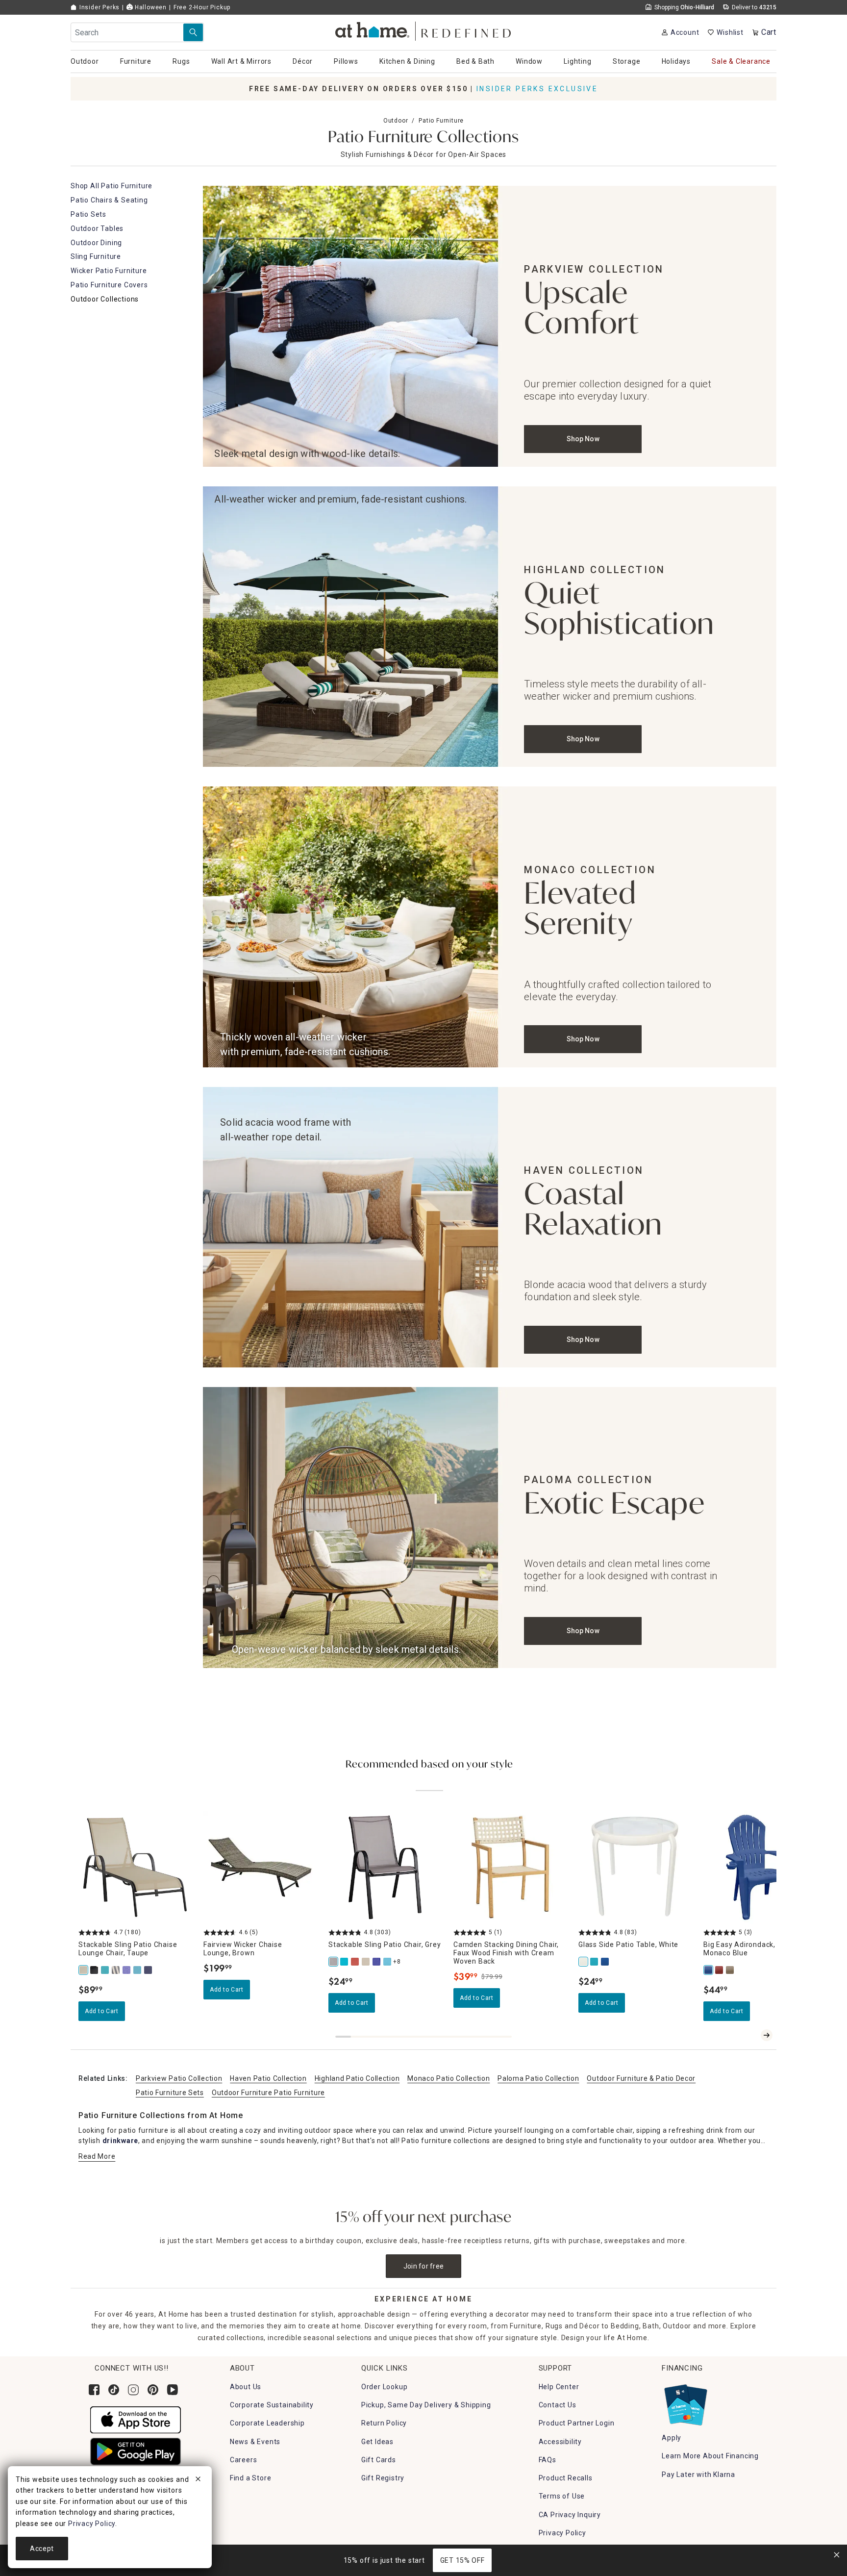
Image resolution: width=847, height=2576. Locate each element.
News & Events (255, 2442)
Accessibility (560, 2442)
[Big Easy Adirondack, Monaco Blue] (709, 1970)
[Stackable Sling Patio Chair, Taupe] (366, 1962)
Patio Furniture (441, 121)
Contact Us (558, 2405)
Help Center (559, 2387)
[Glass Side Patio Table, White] (584, 1962)
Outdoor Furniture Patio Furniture (268, 2093)
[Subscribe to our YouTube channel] (173, 2390)
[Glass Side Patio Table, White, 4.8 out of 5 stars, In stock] (635, 1867)
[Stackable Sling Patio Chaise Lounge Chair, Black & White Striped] (116, 1970)
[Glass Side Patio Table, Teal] (595, 1962)
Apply (672, 2438)
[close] (198, 2480)
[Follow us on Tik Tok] (114, 2390)
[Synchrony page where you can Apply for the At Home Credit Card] (685, 2402)
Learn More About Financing (710, 2456)
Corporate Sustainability (272, 2405)
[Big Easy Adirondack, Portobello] (730, 1970)
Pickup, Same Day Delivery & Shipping (426, 2405)
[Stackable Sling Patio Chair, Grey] (334, 1962)
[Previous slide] (751, 2035)
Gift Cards (379, 2460)
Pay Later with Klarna (698, 2475)
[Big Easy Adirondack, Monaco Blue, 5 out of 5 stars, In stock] (760, 1867)
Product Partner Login (577, 2423)
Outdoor (396, 121)
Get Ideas (377, 2442)
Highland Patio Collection (357, 2078)
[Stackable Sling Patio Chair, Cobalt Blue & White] (377, 1962)
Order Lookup (385, 2387)
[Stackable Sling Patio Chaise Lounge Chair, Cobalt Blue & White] (127, 1970)
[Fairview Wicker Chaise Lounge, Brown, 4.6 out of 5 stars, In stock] (260, 1867)
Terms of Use (562, 2496)
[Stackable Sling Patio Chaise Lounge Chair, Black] (95, 1970)
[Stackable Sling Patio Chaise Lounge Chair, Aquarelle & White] (138, 1970)
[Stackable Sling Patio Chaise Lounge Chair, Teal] (105, 1970)
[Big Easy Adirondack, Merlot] (720, 1970)
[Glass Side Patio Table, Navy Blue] (605, 1962)
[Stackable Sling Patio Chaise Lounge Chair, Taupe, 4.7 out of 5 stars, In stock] (135, 1867)
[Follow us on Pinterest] (153, 2390)
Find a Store (251, 2478)
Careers (244, 2460)
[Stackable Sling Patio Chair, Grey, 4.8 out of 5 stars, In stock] (385, 1867)
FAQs (548, 2460)
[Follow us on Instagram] (133, 2390)
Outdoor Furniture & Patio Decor (641, 2078)
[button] (424, 30)
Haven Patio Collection (268, 2078)
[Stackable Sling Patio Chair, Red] (355, 1962)
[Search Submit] (193, 32)
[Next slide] (767, 2035)
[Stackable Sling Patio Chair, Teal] (345, 1962)
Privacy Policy (562, 2533)
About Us (246, 2387)
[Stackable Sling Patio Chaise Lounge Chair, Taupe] (84, 1970)
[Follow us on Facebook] (94, 2390)
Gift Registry (383, 2478)
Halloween (150, 7)
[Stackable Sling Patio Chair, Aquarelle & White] (388, 1962)
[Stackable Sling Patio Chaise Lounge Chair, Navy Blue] (149, 1970)
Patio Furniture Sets (170, 2093)
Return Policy (384, 2423)
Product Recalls (566, 2478)
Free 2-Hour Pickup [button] (202, 7)
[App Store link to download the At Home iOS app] (136, 2419)
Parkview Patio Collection (179, 2078)
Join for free (424, 2266)
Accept (42, 2549)
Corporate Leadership (267, 2423)
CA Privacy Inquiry (570, 2515)
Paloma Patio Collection (538, 2078)
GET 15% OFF (462, 2560)
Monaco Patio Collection (448, 2078)
